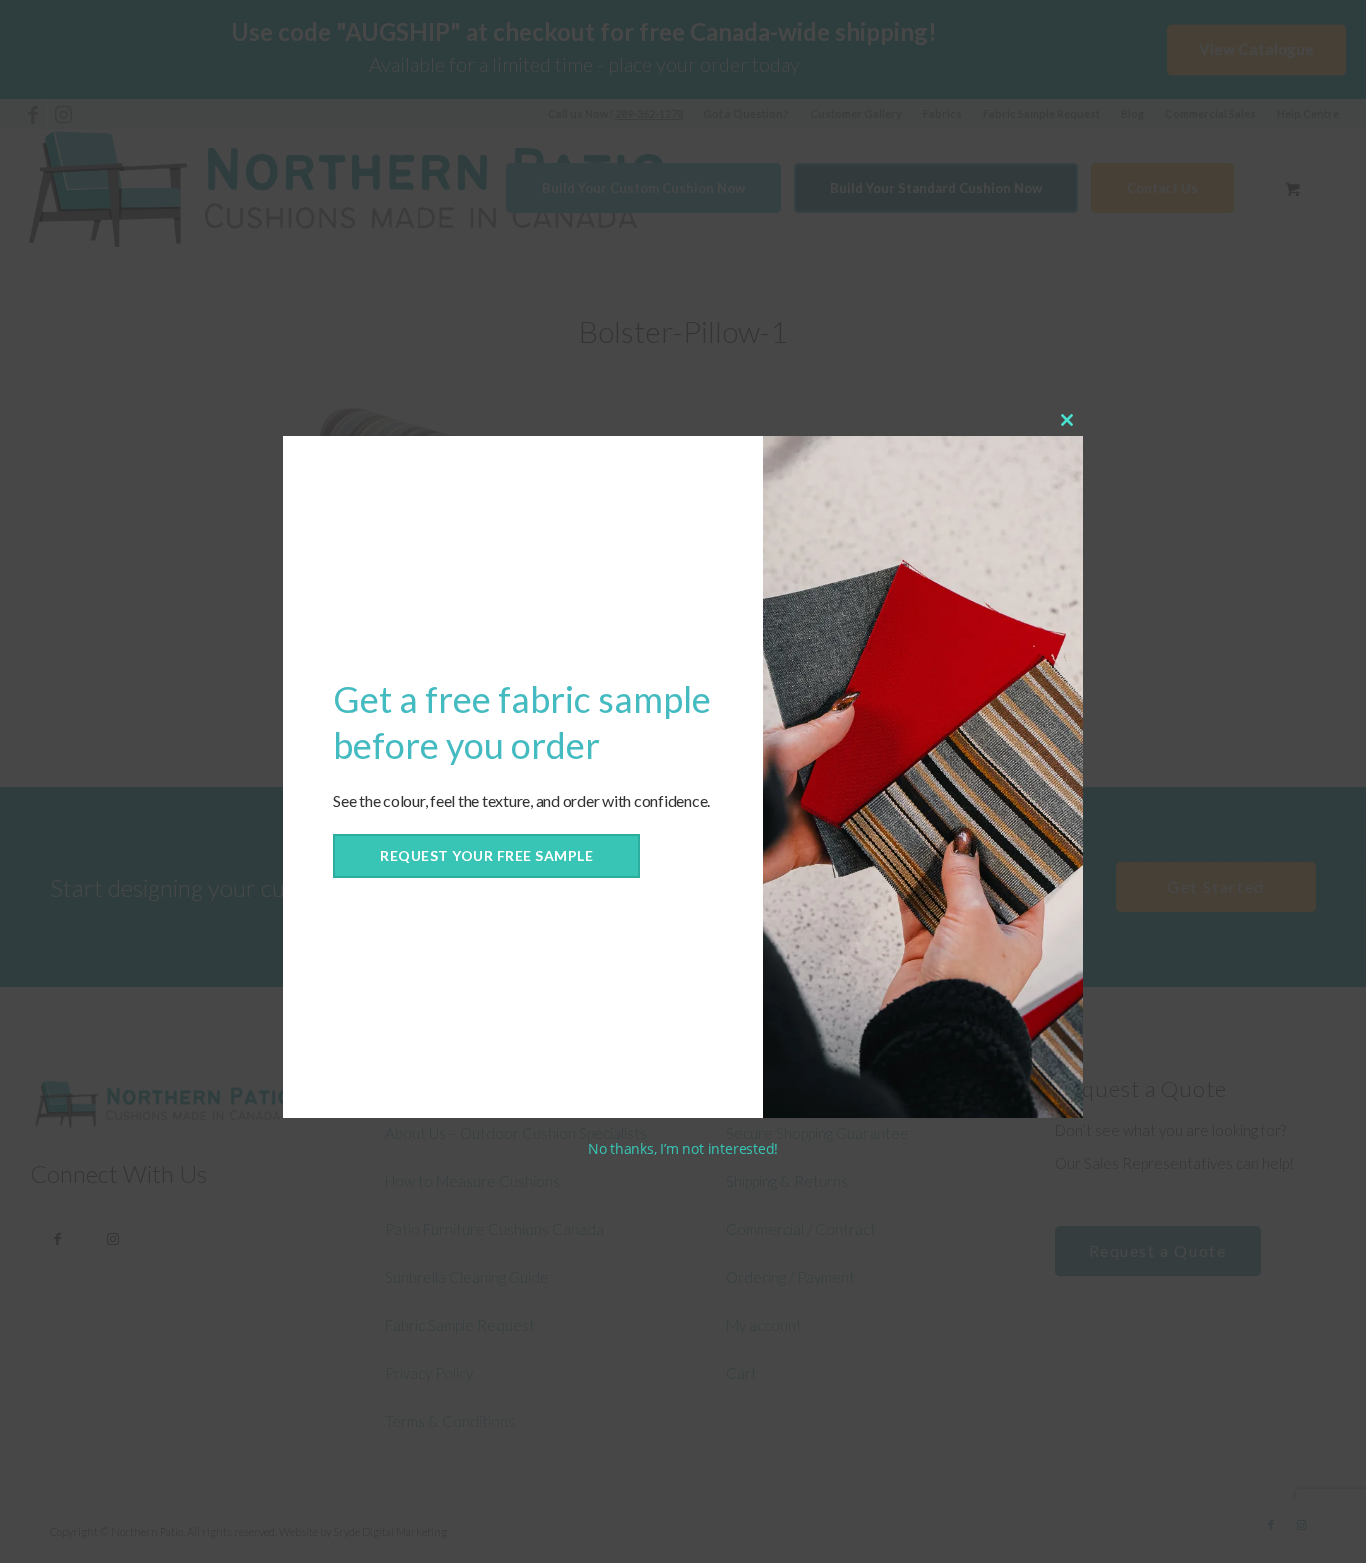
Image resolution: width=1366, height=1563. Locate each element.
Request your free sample (486, 855)
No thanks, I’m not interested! (683, 1148)
